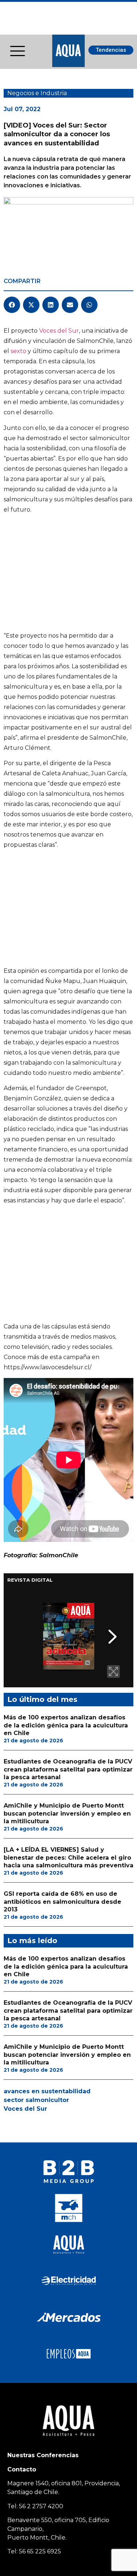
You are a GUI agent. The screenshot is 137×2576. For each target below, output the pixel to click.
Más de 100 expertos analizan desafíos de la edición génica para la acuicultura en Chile (66, 1725)
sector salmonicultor (36, 2100)
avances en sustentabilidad (47, 2091)
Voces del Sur (59, 331)
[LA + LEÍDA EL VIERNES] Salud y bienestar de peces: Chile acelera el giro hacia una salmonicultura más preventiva (68, 1857)
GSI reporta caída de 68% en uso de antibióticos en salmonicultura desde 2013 (62, 1902)
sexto (18, 351)
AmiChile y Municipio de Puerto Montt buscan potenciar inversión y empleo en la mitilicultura (67, 1813)
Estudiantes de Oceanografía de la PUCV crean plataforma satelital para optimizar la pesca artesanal (68, 1769)
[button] (12, 305)
